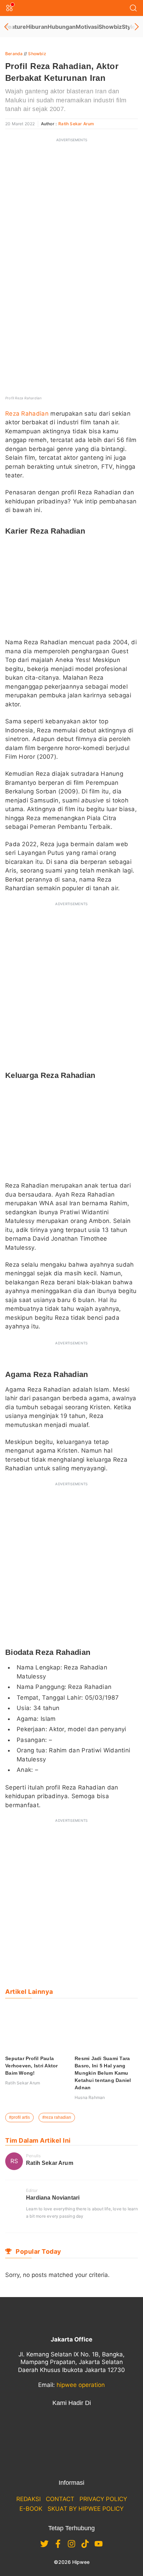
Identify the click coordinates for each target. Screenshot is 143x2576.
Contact (60, 2499)
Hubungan (62, 27)
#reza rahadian (57, 2117)
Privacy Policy (103, 2499)
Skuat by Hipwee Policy (86, 2509)
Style (129, 27)
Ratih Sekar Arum (76, 124)
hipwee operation (81, 2385)
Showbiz (110, 27)
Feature (16, 27)
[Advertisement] (71, 218)
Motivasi (87, 27)
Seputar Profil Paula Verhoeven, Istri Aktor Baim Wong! (32, 2066)
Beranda (14, 54)
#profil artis (19, 2117)
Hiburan (37, 27)
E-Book (31, 2509)
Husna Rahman (90, 2097)
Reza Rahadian (27, 414)
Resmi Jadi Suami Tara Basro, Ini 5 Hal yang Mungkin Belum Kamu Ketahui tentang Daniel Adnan (103, 2073)
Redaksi (28, 2499)
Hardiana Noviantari (53, 2198)
